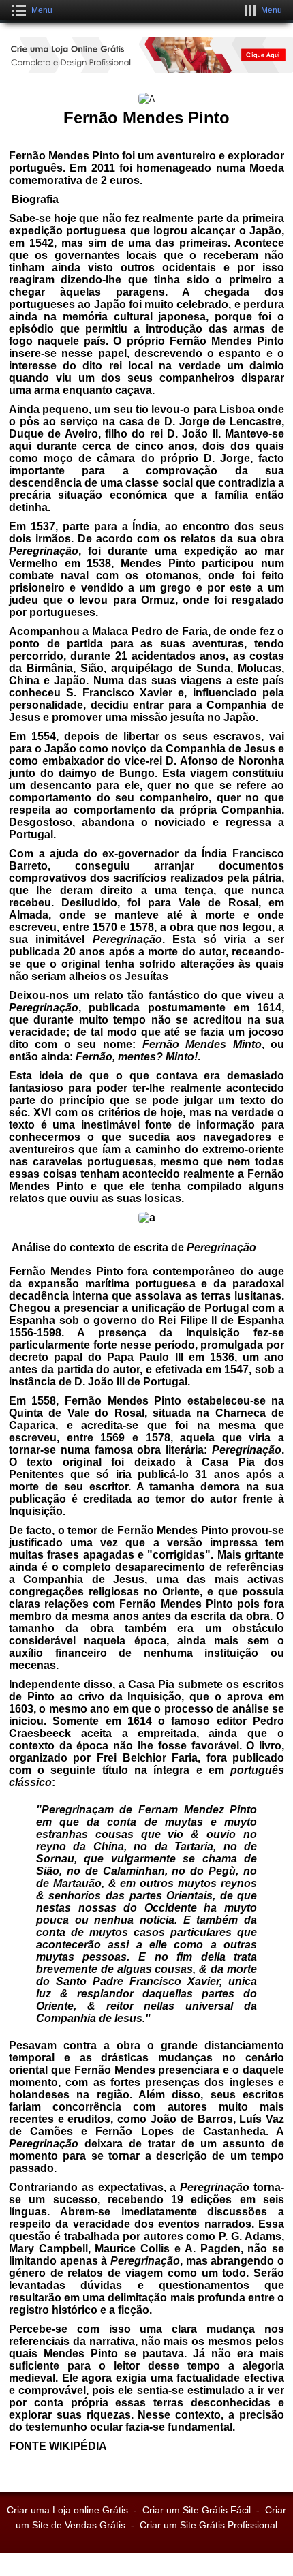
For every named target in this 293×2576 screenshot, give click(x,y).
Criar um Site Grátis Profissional (209, 2525)
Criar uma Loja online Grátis (67, 2510)
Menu (42, 10)
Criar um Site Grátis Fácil (197, 2510)
